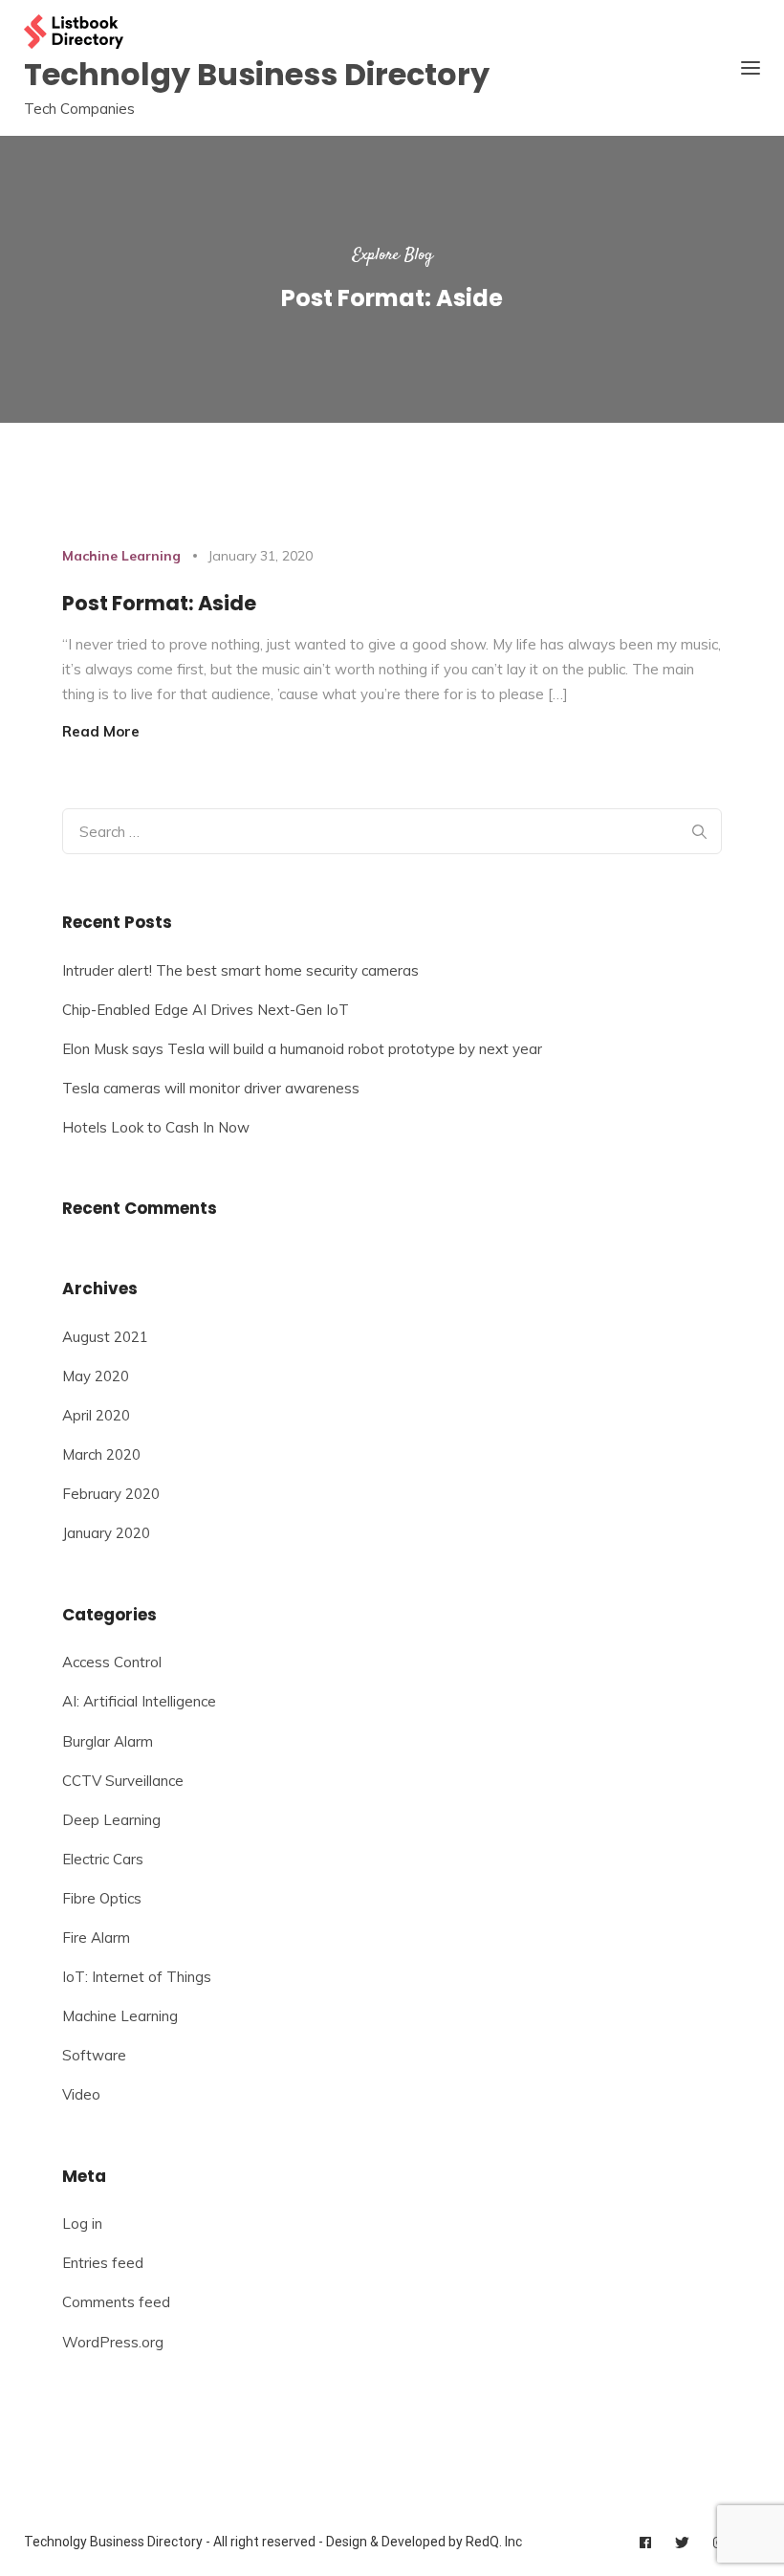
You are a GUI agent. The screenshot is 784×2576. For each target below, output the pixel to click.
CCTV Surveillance (123, 1781)
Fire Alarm (96, 1938)
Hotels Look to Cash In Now (156, 1127)
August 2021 (105, 1337)
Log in (82, 2224)
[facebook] (645, 2543)
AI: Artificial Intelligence (139, 1701)
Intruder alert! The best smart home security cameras (240, 970)
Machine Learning (121, 556)
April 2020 (96, 1415)
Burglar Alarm (108, 1741)
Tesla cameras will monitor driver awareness (211, 1088)
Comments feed (116, 2302)
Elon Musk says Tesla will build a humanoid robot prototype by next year (302, 1049)
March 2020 (101, 1454)
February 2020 (111, 1494)
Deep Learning (111, 1820)
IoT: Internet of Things (137, 1977)
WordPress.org (113, 2342)
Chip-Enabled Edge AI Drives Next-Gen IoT (206, 1010)
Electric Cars (103, 1859)
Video (81, 2094)
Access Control (112, 1662)
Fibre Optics (102, 1898)
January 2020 (106, 1533)
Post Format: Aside (159, 603)
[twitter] (682, 2543)
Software (94, 2055)
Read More (101, 731)
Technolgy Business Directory (257, 74)
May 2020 (96, 1376)
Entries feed (103, 2263)
